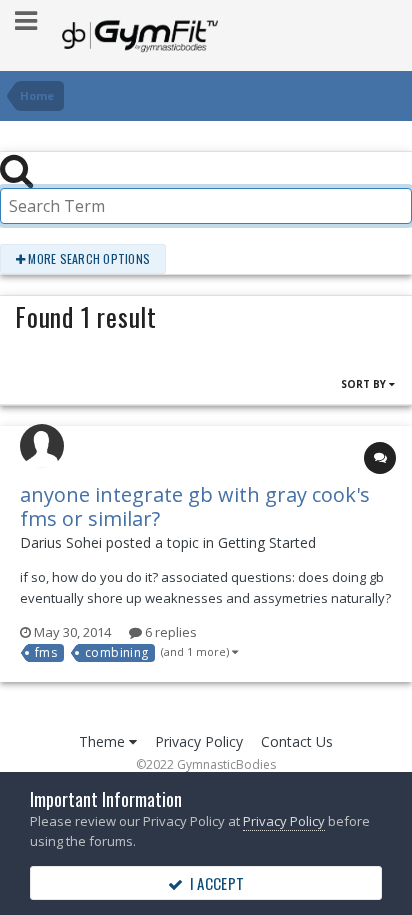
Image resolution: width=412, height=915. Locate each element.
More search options (87, 258)
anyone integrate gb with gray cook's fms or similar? (195, 506)
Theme (104, 741)
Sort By (365, 384)
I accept (213, 883)
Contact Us (297, 741)
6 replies (169, 632)
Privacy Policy (199, 741)
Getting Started (267, 542)
